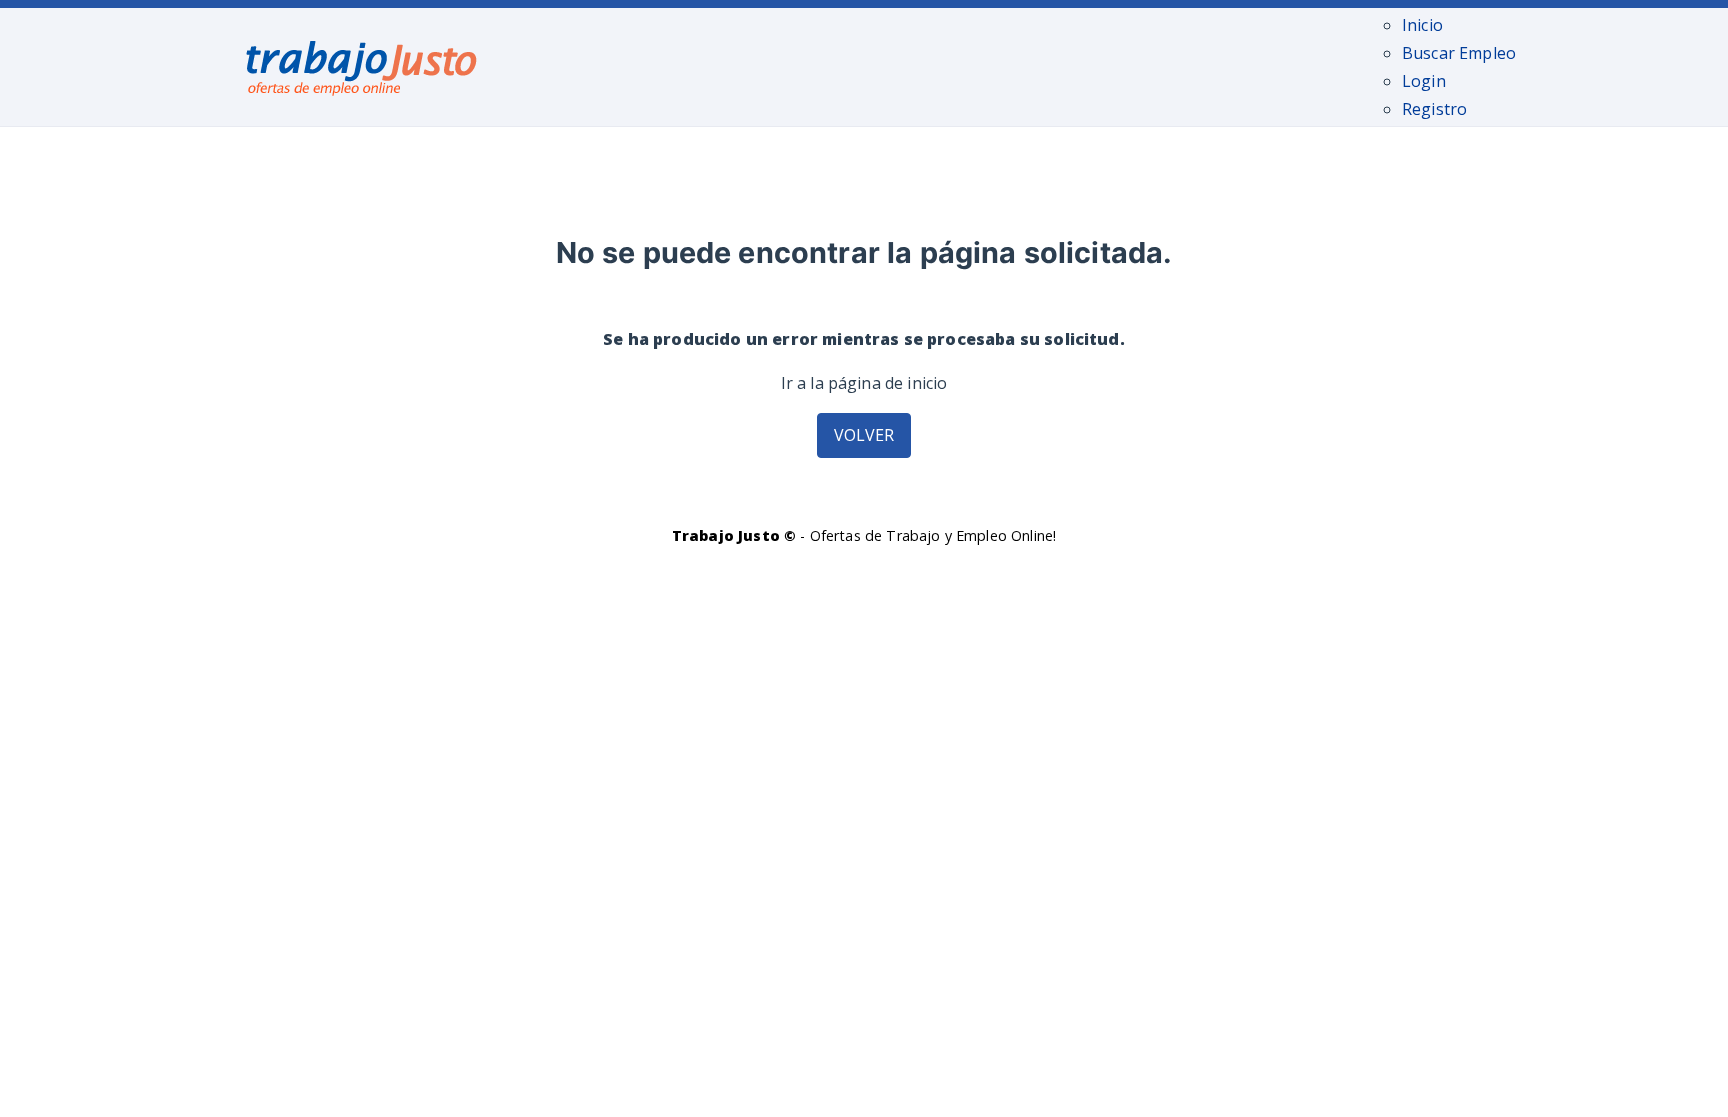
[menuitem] (1422, 25)
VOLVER (864, 435)
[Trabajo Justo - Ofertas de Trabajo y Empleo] (362, 64)
